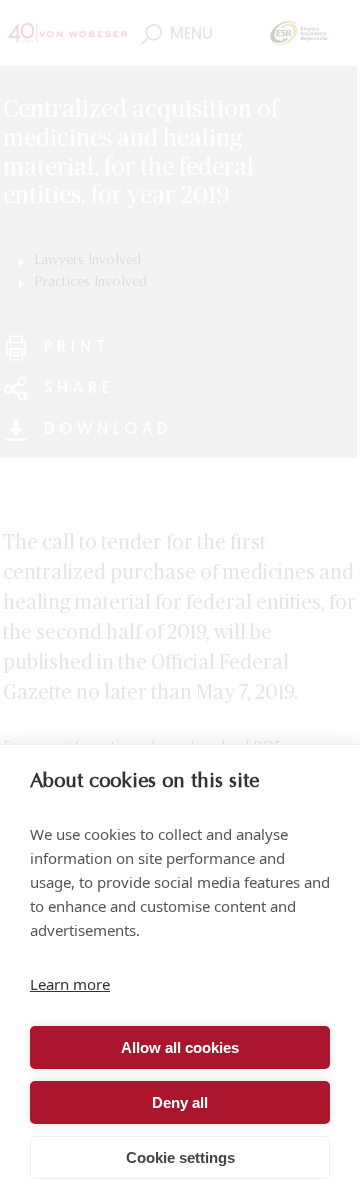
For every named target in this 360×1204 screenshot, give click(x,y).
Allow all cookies (180, 1047)
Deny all (180, 1102)
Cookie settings (180, 1157)
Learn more (70, 984)
